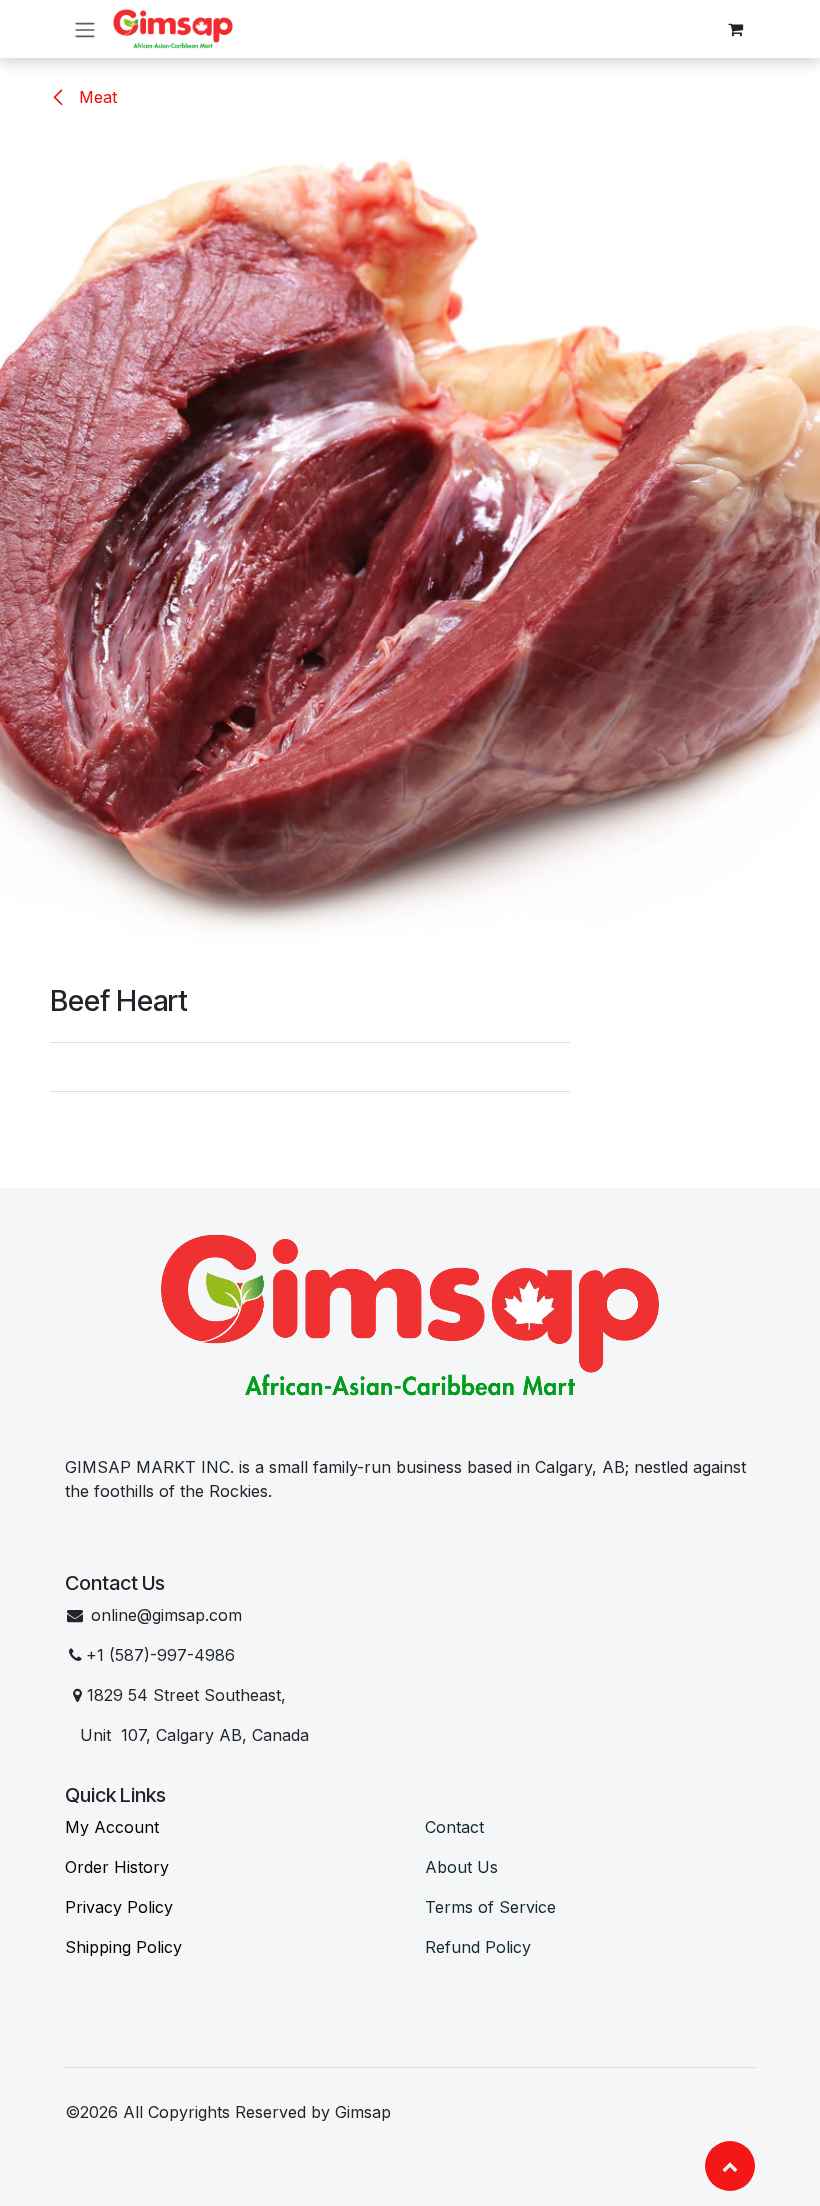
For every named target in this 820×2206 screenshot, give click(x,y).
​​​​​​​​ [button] (730, 2166)
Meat (95, 97)
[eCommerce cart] (735, 29)
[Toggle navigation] (85, 29)
